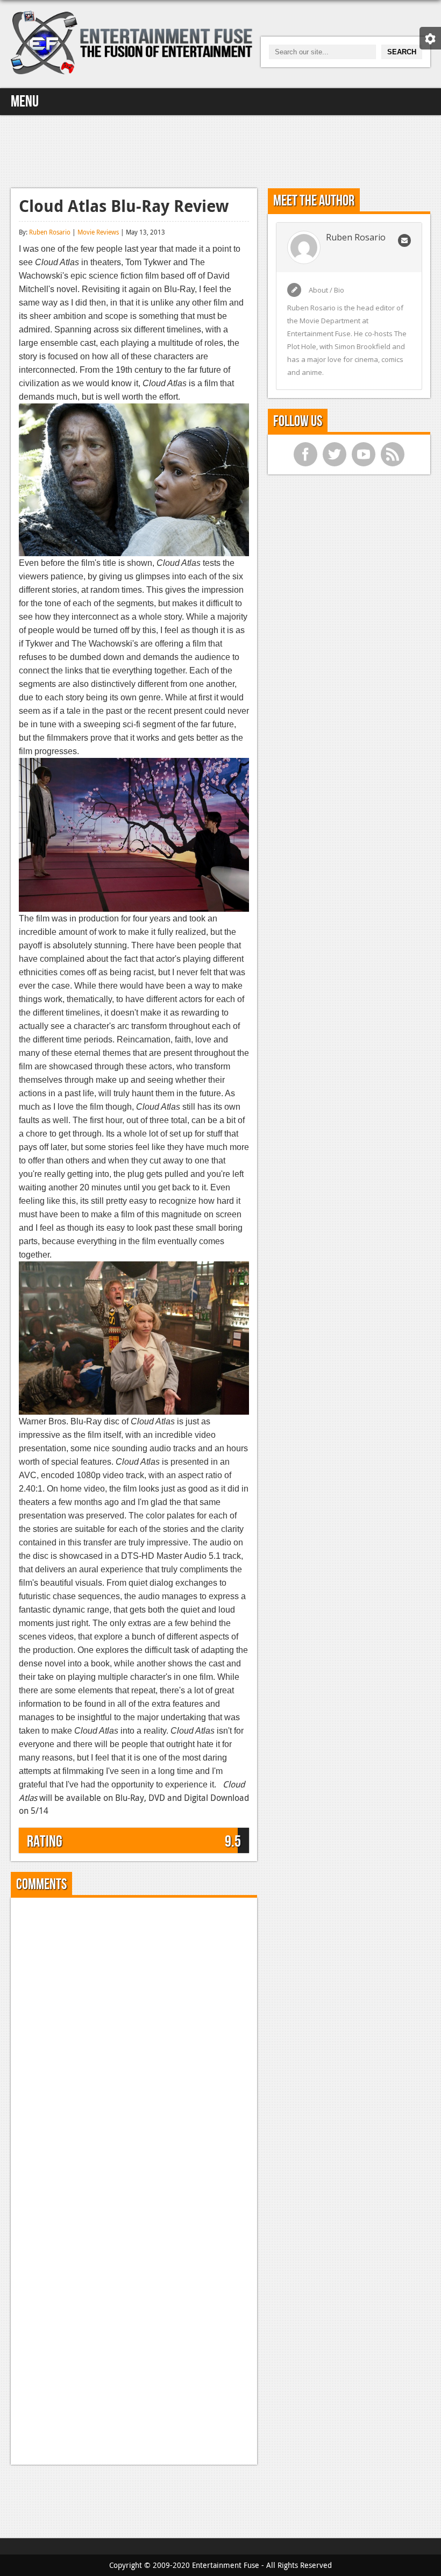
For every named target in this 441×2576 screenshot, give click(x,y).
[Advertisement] (220, 150)
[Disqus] (134, 2040)
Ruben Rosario (50, 232)
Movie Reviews (98, 232)
